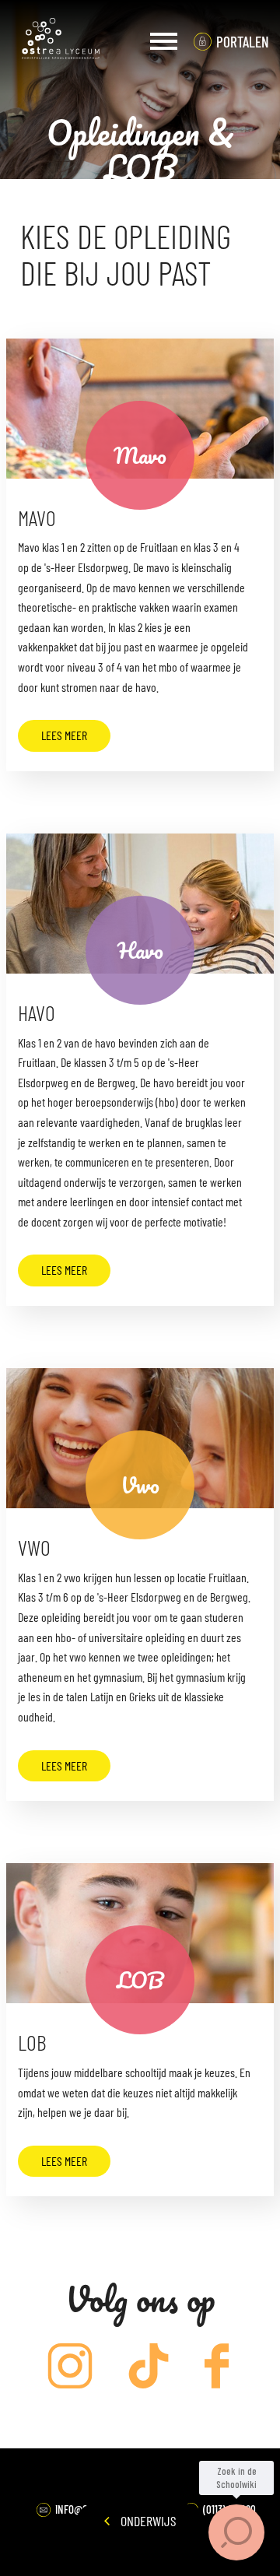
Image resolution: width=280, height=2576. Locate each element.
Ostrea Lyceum (61, 41)
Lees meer (64, 735)
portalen (243, 42)
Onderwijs (147, 2521)
